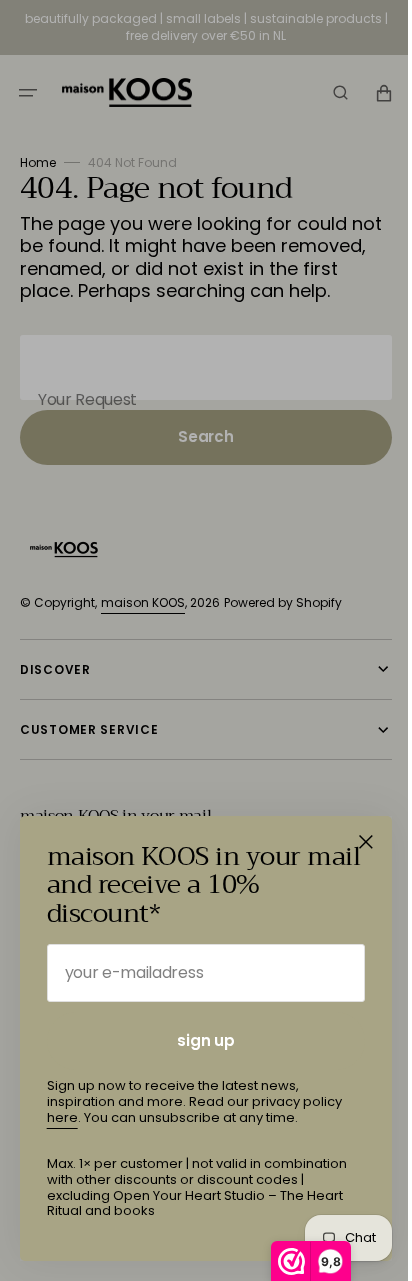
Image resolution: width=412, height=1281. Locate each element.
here (62, 1117)
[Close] (366, 842)
